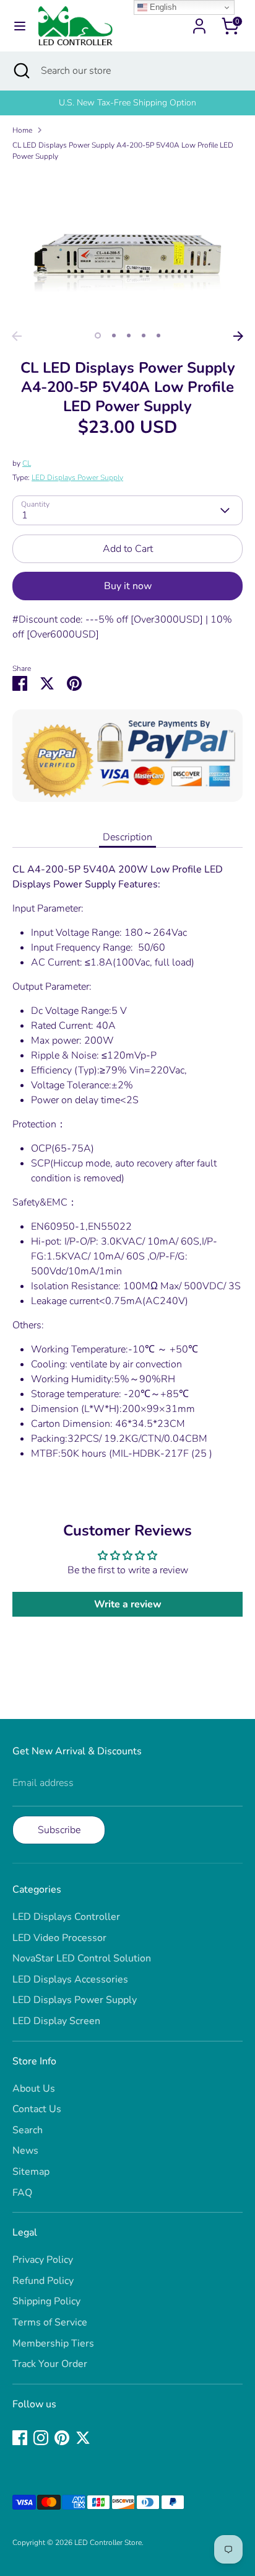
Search (28, 2130)
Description (127, 837)
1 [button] (98, 335)
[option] (127, 103)
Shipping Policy (46, 2301)
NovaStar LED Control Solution (82, 1958)
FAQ (22, 2193)
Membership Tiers (53, 2343)
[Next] (238, 336)
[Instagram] (41, 2438)
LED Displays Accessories (70, 1979)
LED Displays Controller (66, 1917)
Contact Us (37, 2109)
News (25, 2151)
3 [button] (129, 335)
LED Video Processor (59, 1938)
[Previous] (17, 336)
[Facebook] (20, 2438)
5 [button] (158, 335)
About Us (34, 2089)
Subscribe (59, 1830)
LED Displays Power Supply (77, 477)
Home (22, 130)
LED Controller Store (108, 2543)
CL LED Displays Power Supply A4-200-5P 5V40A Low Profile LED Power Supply (123, 151)
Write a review (128, 1604)
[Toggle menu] (20, 26)
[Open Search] (20, 71)
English (162, 7)
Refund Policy (43, 2281)
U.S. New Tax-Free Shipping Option (127, 103)
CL (27, 463)
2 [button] (114, 335)
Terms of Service (50, 2322)
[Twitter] (83, 2438)
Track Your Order (50, 2364)
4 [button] (144, 335)
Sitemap (31, 2172)
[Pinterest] (62, 2438)
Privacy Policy (43, 2260)
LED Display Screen (56, 2021)
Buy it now (128, 586)
